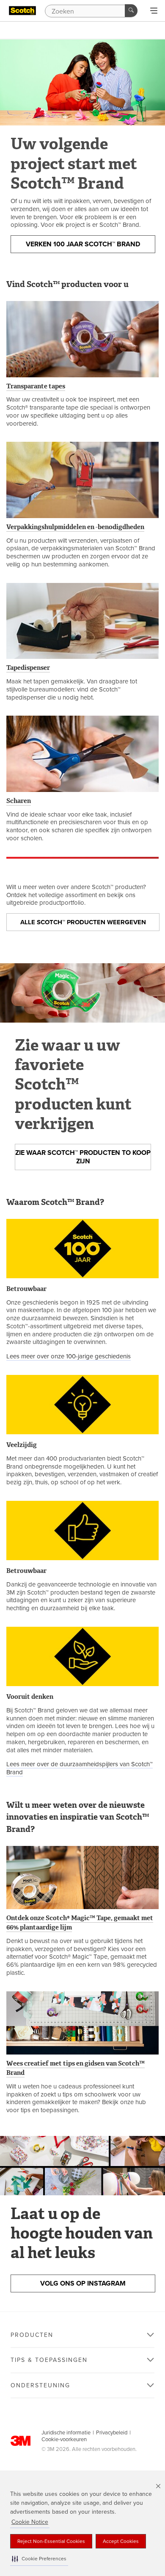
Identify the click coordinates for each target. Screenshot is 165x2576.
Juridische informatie (66, 2433)
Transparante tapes (36, 386)
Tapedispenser (28, 668)
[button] (39, 2559)
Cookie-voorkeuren (64, 2439)
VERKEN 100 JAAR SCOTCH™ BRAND (83, 244)
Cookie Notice (30, 2522)
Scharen (19, 801)
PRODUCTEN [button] (32, 2335)
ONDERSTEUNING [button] (40, 2385)
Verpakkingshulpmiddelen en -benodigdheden (75, 527)
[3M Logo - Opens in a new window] (22, 11)
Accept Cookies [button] (121, 2541)
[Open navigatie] (154, 11)
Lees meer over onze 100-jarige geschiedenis (69, 1356)
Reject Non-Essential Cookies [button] (51, 2541)
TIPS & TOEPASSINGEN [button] (49, 2360)
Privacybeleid (112, 2433)
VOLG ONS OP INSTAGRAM (83, 2283)
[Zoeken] (131, 11)
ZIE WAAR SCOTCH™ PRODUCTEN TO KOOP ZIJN (83, 1157)
